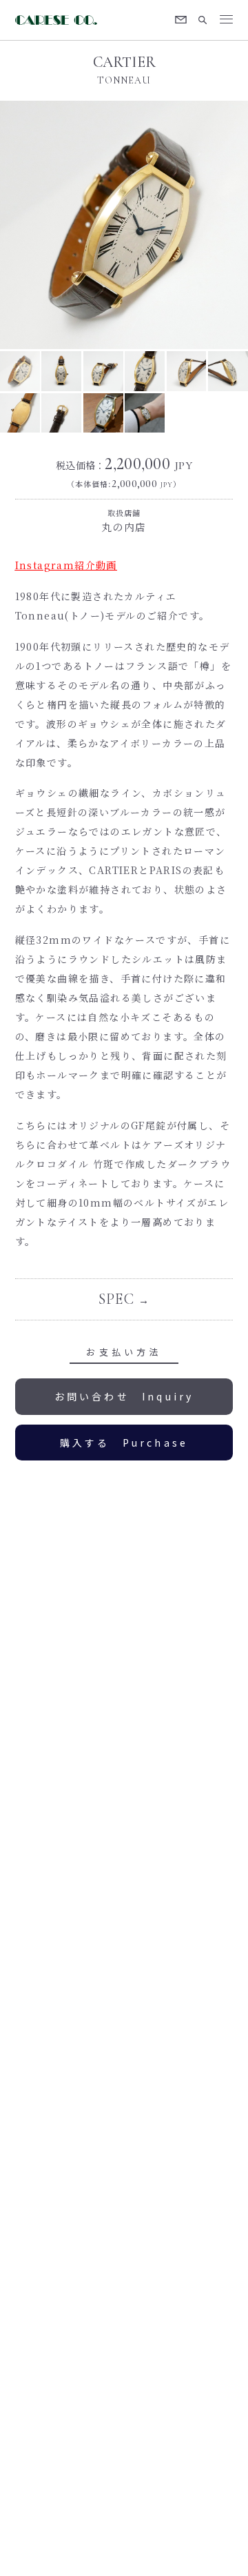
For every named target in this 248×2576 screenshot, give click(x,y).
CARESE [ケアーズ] (58, 20)
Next (186, 225)
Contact (181, 20)
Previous (62, 225)
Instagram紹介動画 (66, 565)
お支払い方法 (124, 1352)
